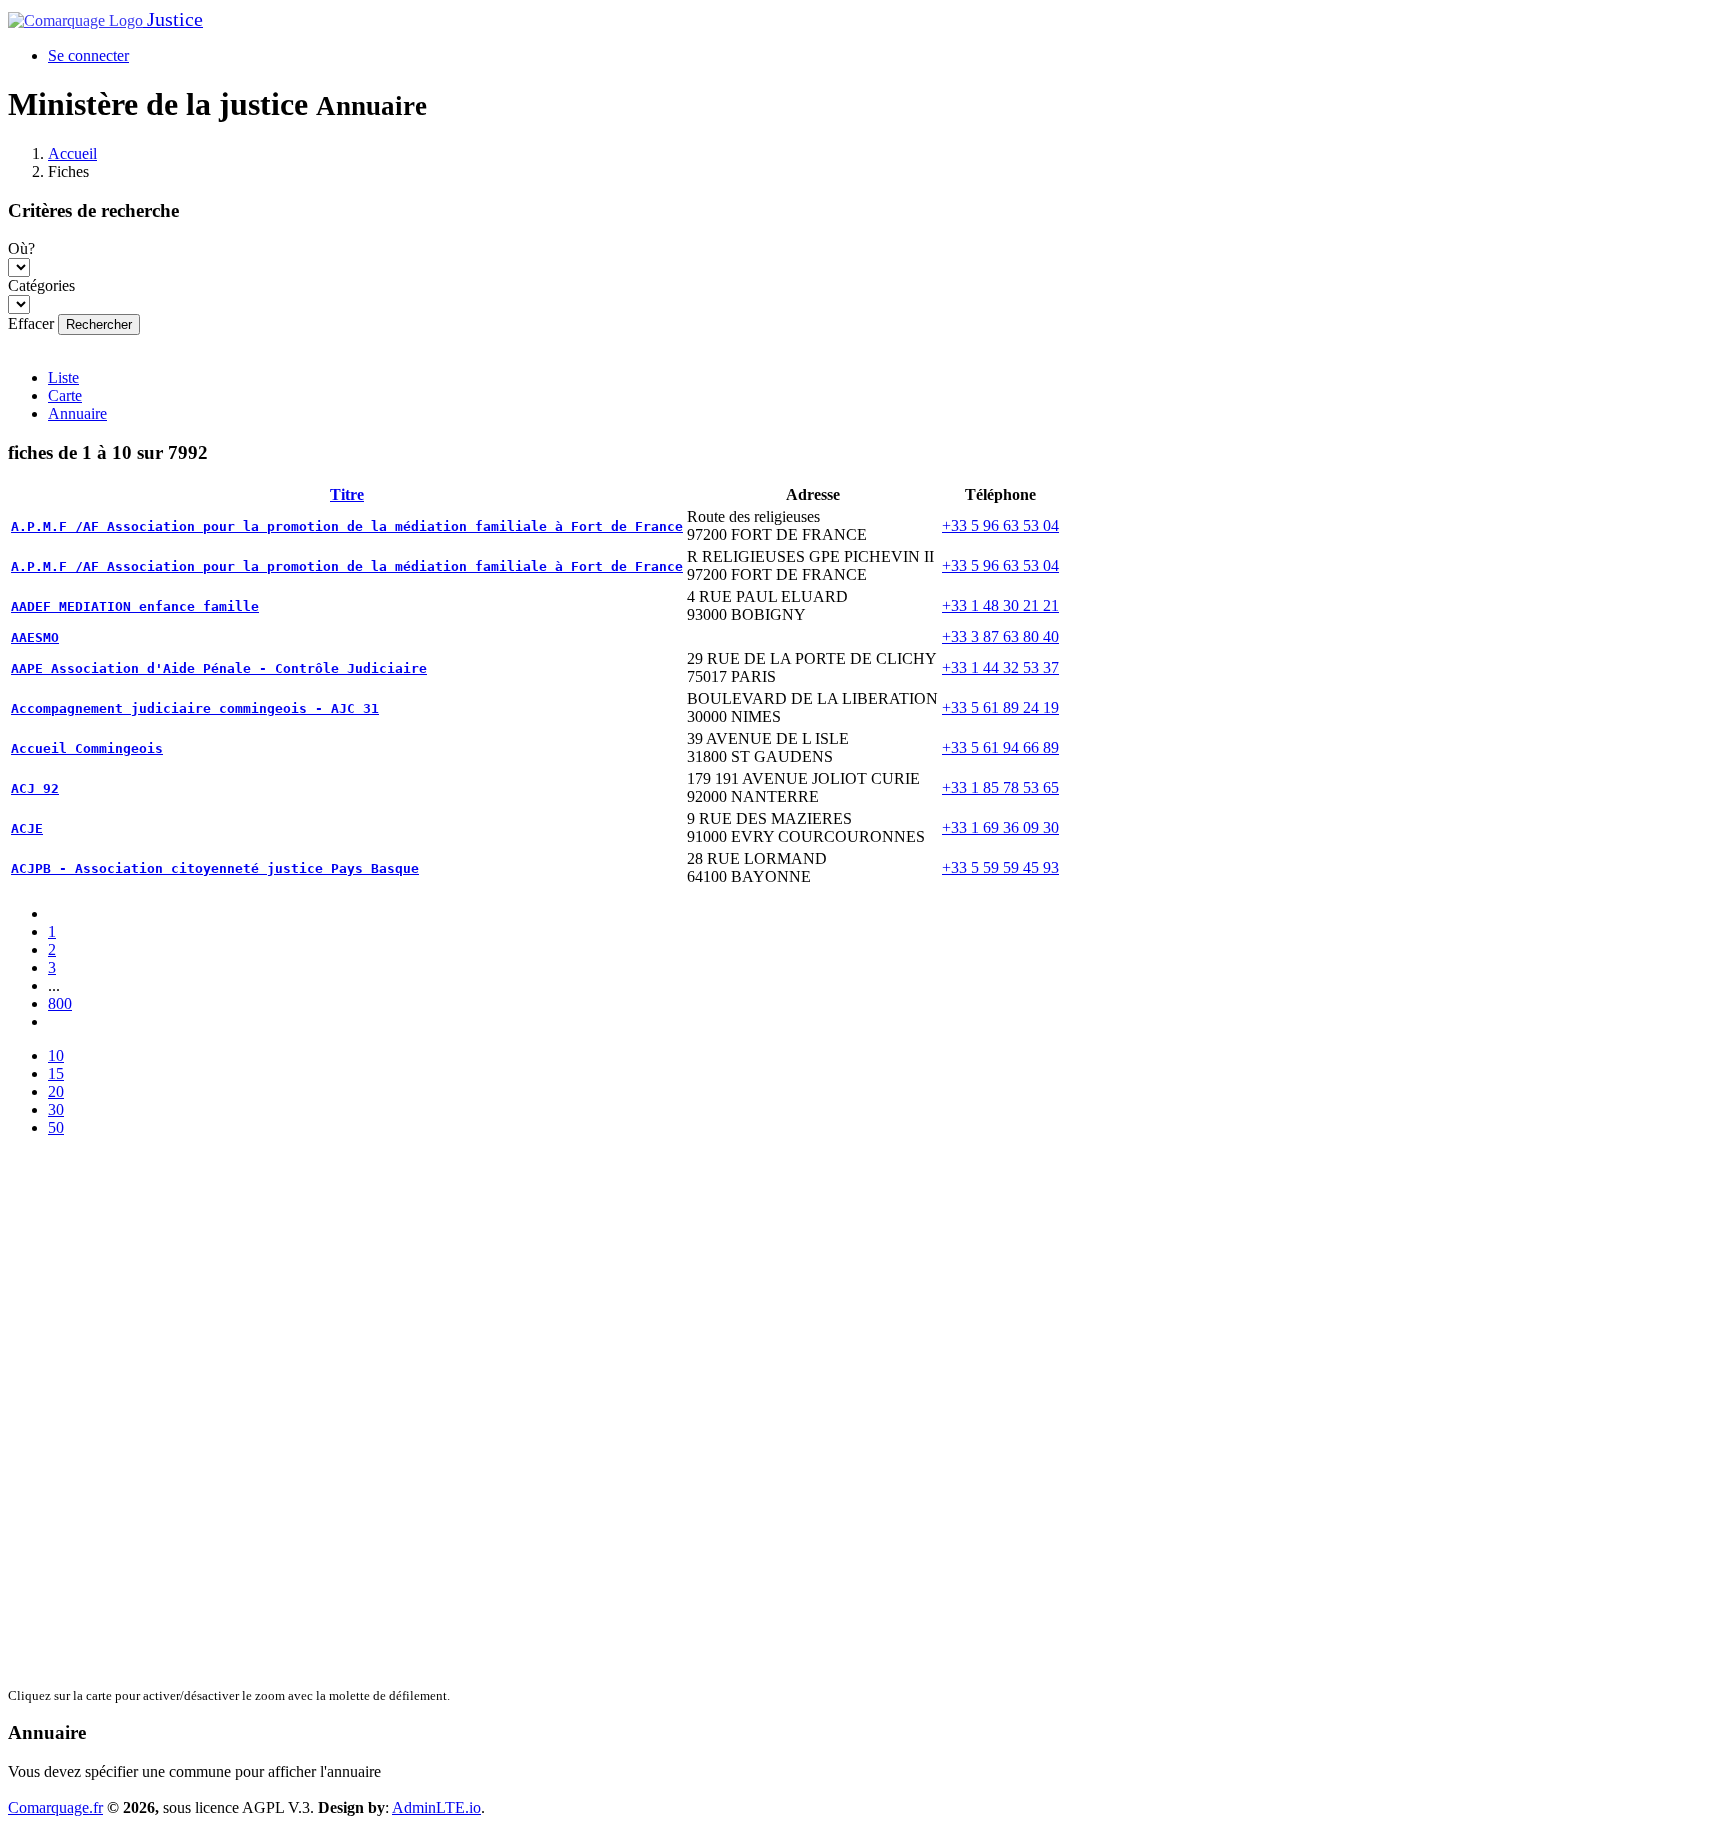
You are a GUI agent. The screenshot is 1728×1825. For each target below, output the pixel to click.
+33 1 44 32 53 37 (1000, 667)
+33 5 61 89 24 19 (1000, 707)
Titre (347, 494)
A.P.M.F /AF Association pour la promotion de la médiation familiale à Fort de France (347, 526)
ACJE (27, 828)
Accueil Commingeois (87, 748)
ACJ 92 (35, 788)
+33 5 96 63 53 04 (1000, 525)
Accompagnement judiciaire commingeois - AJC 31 (195, 708)
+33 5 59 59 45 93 (1000, 867)
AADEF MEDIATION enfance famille (135, 606)
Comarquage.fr (55, 1807)
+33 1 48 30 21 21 (1000, 605)
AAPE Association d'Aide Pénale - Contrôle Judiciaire (219, 668)
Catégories (41, 285)
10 (56, 1055)
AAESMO (35, 637)
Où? (21, 248)
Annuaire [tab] (77, 413)
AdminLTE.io (436, 1807)
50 (56, 1127)
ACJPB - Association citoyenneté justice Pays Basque (215, 868)
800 (60, 1003)
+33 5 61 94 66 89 (1000, 747)
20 (56, 1091)
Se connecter (88, 55)
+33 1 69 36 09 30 (1000, 827)
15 (56, 1073)
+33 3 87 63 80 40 (1000, 636)
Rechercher (99, 324)
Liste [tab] (63, 377)
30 (56, 1109)
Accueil (72, 153)
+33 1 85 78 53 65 (1000, 787)
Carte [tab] (65, 395)
